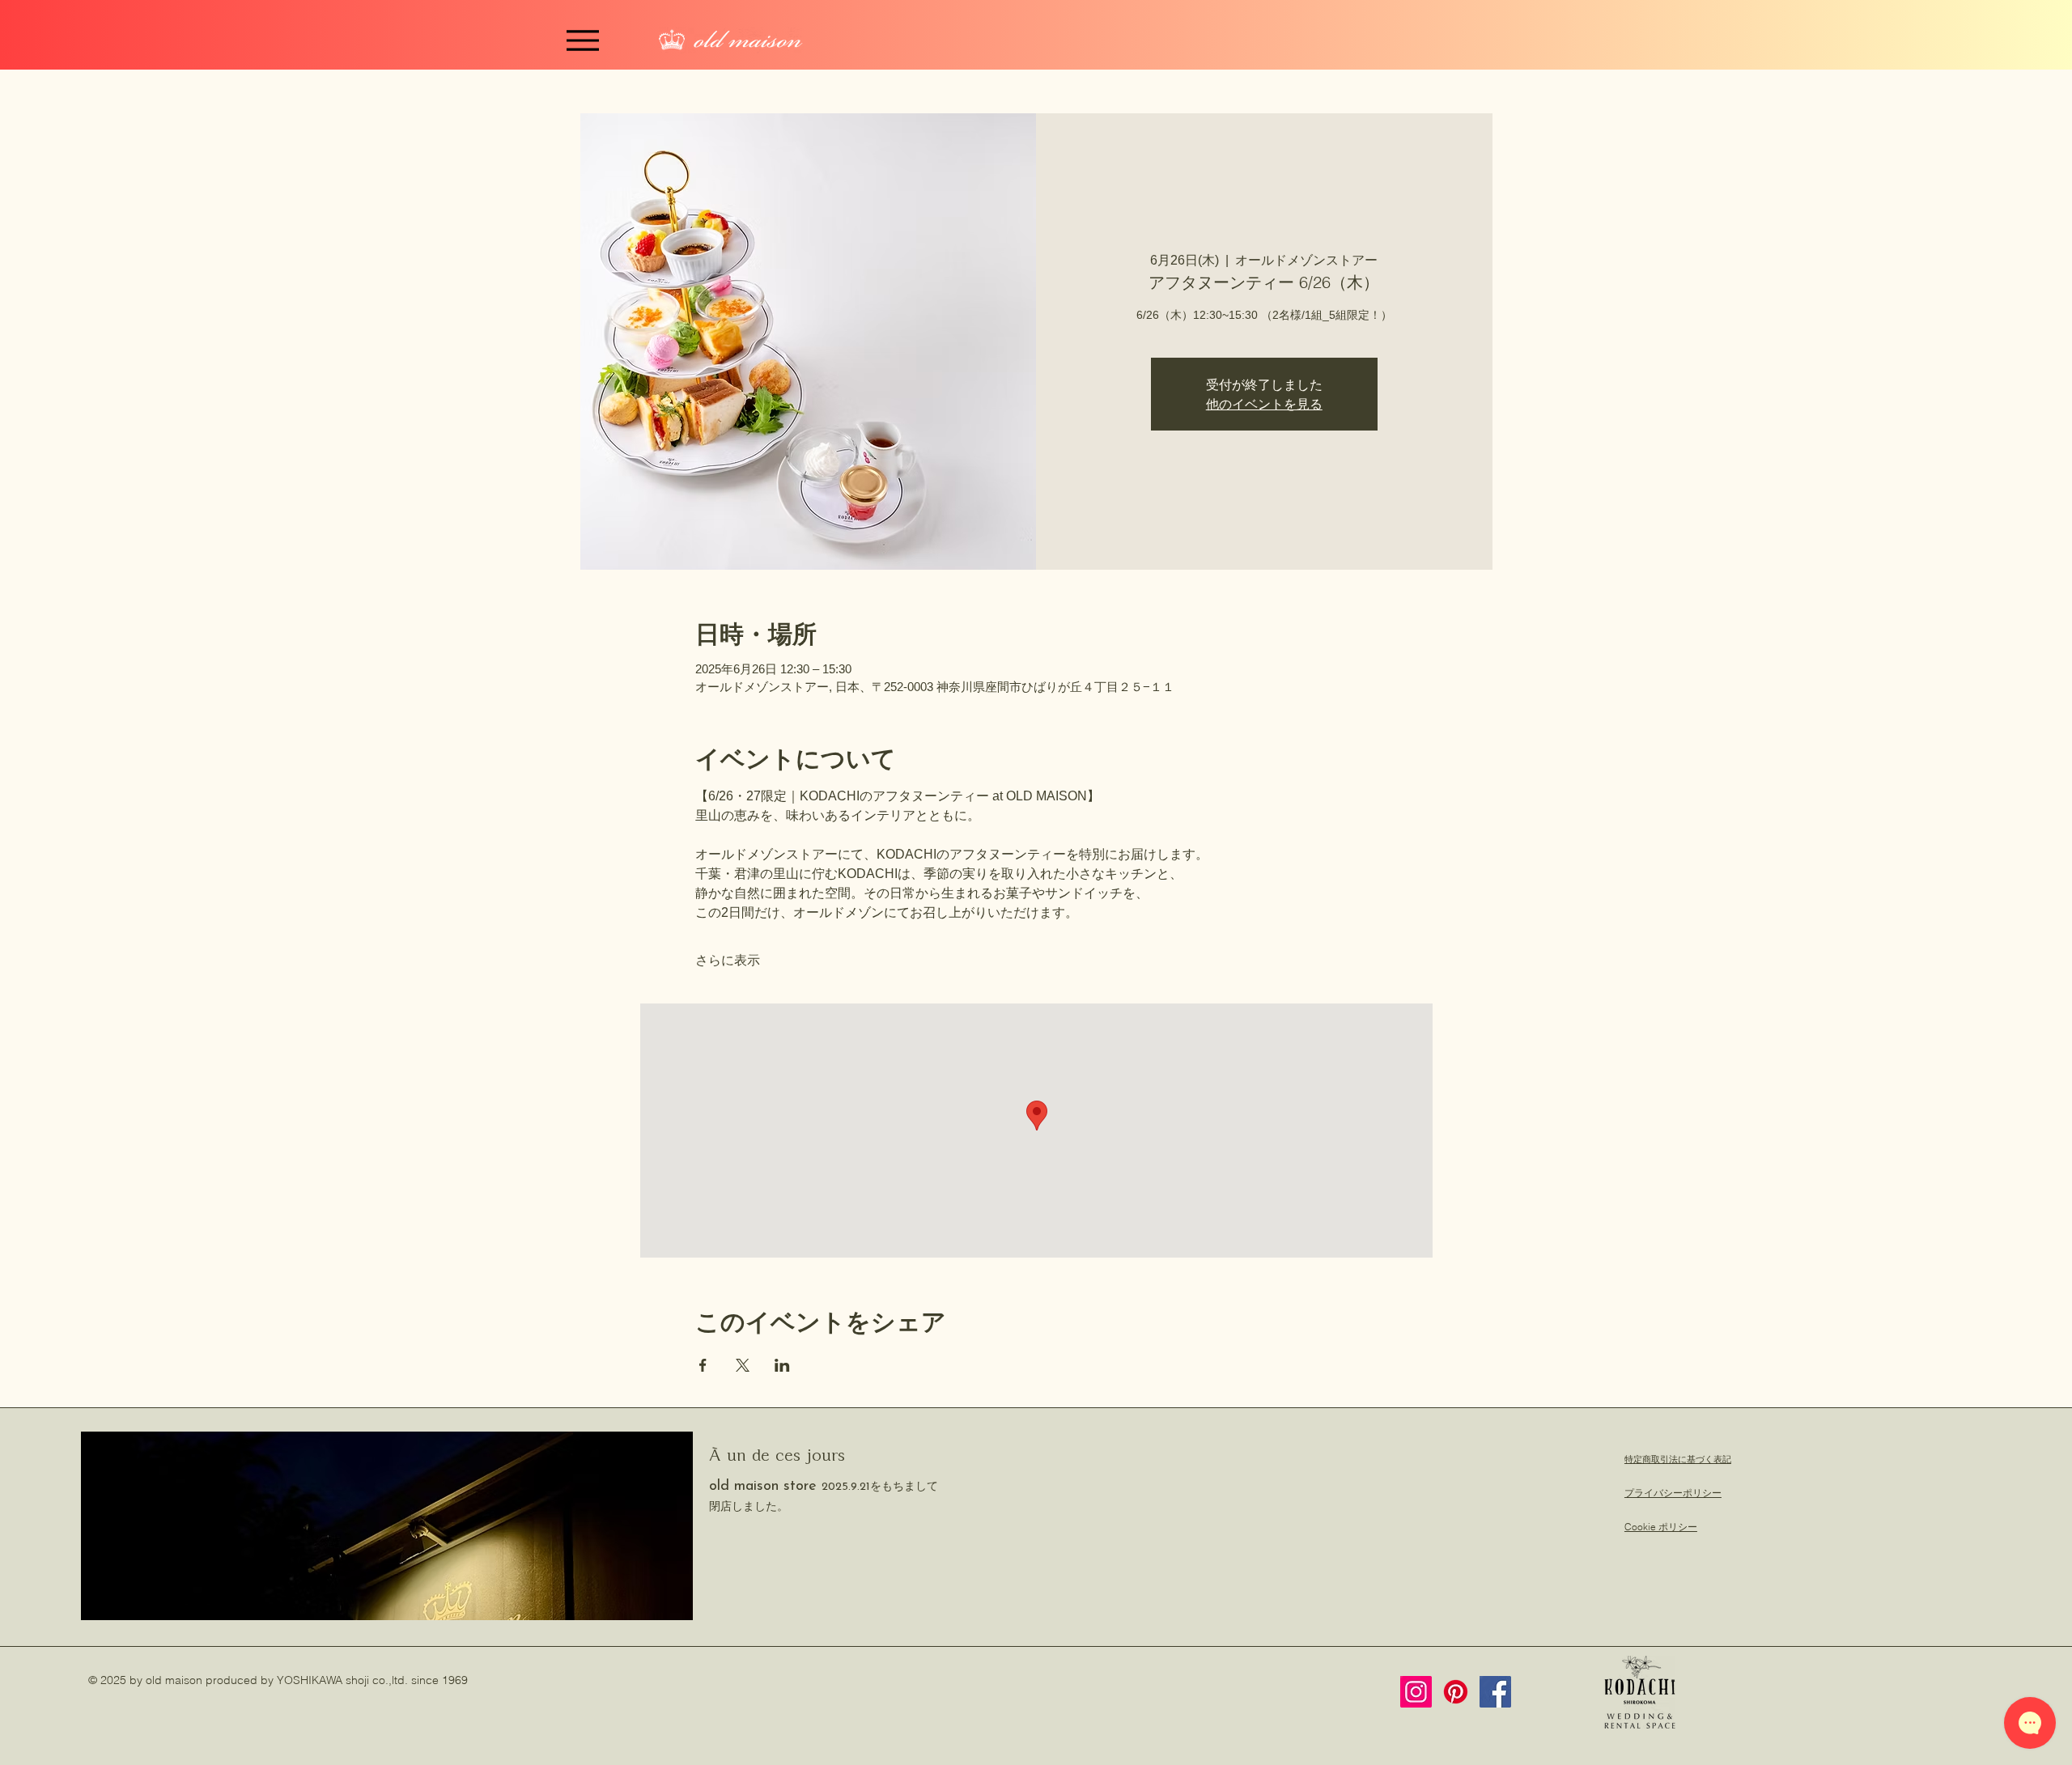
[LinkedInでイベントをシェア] (782, 1365)
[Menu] (583, 40)
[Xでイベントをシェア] (743, 1365)
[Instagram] (1416, 1692)
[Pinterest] (1456, 1692)
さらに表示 (728, 960)
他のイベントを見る (1264, 404)
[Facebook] (1495, 1692)
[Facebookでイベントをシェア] (703, 1365)
